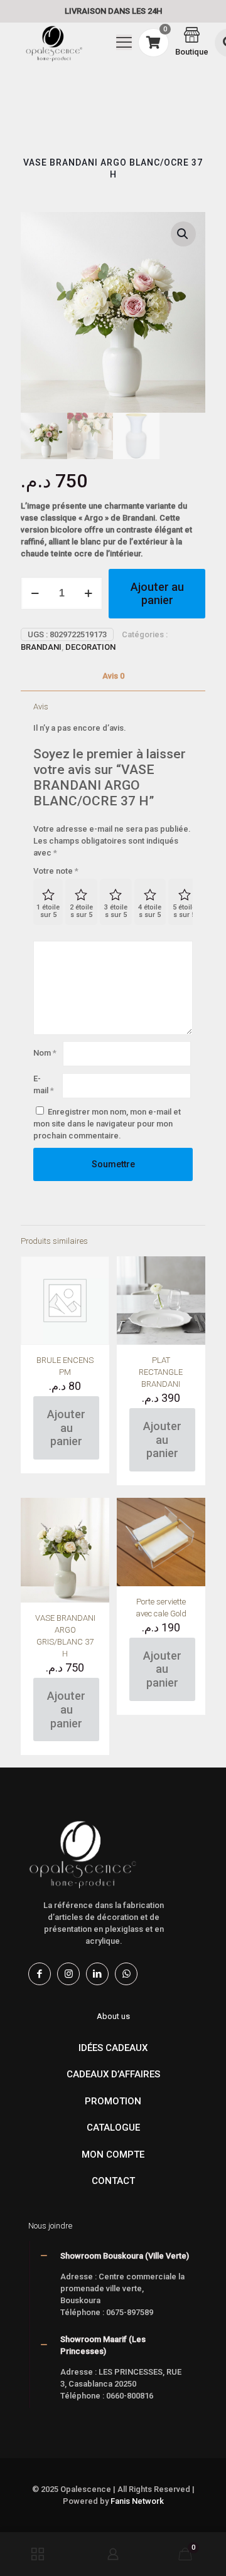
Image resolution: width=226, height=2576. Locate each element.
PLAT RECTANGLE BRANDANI (161, 1372)
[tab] (113, 676)
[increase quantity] (88, 593)
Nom (45, 1053)
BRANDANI (41, 647)
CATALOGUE (113, 2128)
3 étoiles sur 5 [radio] (116, 911)
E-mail (44, 1084)
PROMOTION (113, 2101)
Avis (113, 676)
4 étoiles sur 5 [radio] (150, 911)
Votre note (56, 871)
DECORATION (90, 647)
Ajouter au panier (157, 594)
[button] (183, 234)
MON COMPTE (113, 2155)
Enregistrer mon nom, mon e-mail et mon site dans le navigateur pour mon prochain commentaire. (107, 1124)
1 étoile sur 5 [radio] (48, 911)
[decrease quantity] (35, 593)
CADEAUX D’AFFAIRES (113, 2074)
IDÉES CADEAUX (113, 2048)
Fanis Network (137, 2501)
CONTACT (113, 2181)
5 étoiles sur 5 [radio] (184, 911)
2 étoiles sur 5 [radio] (81, 911)
